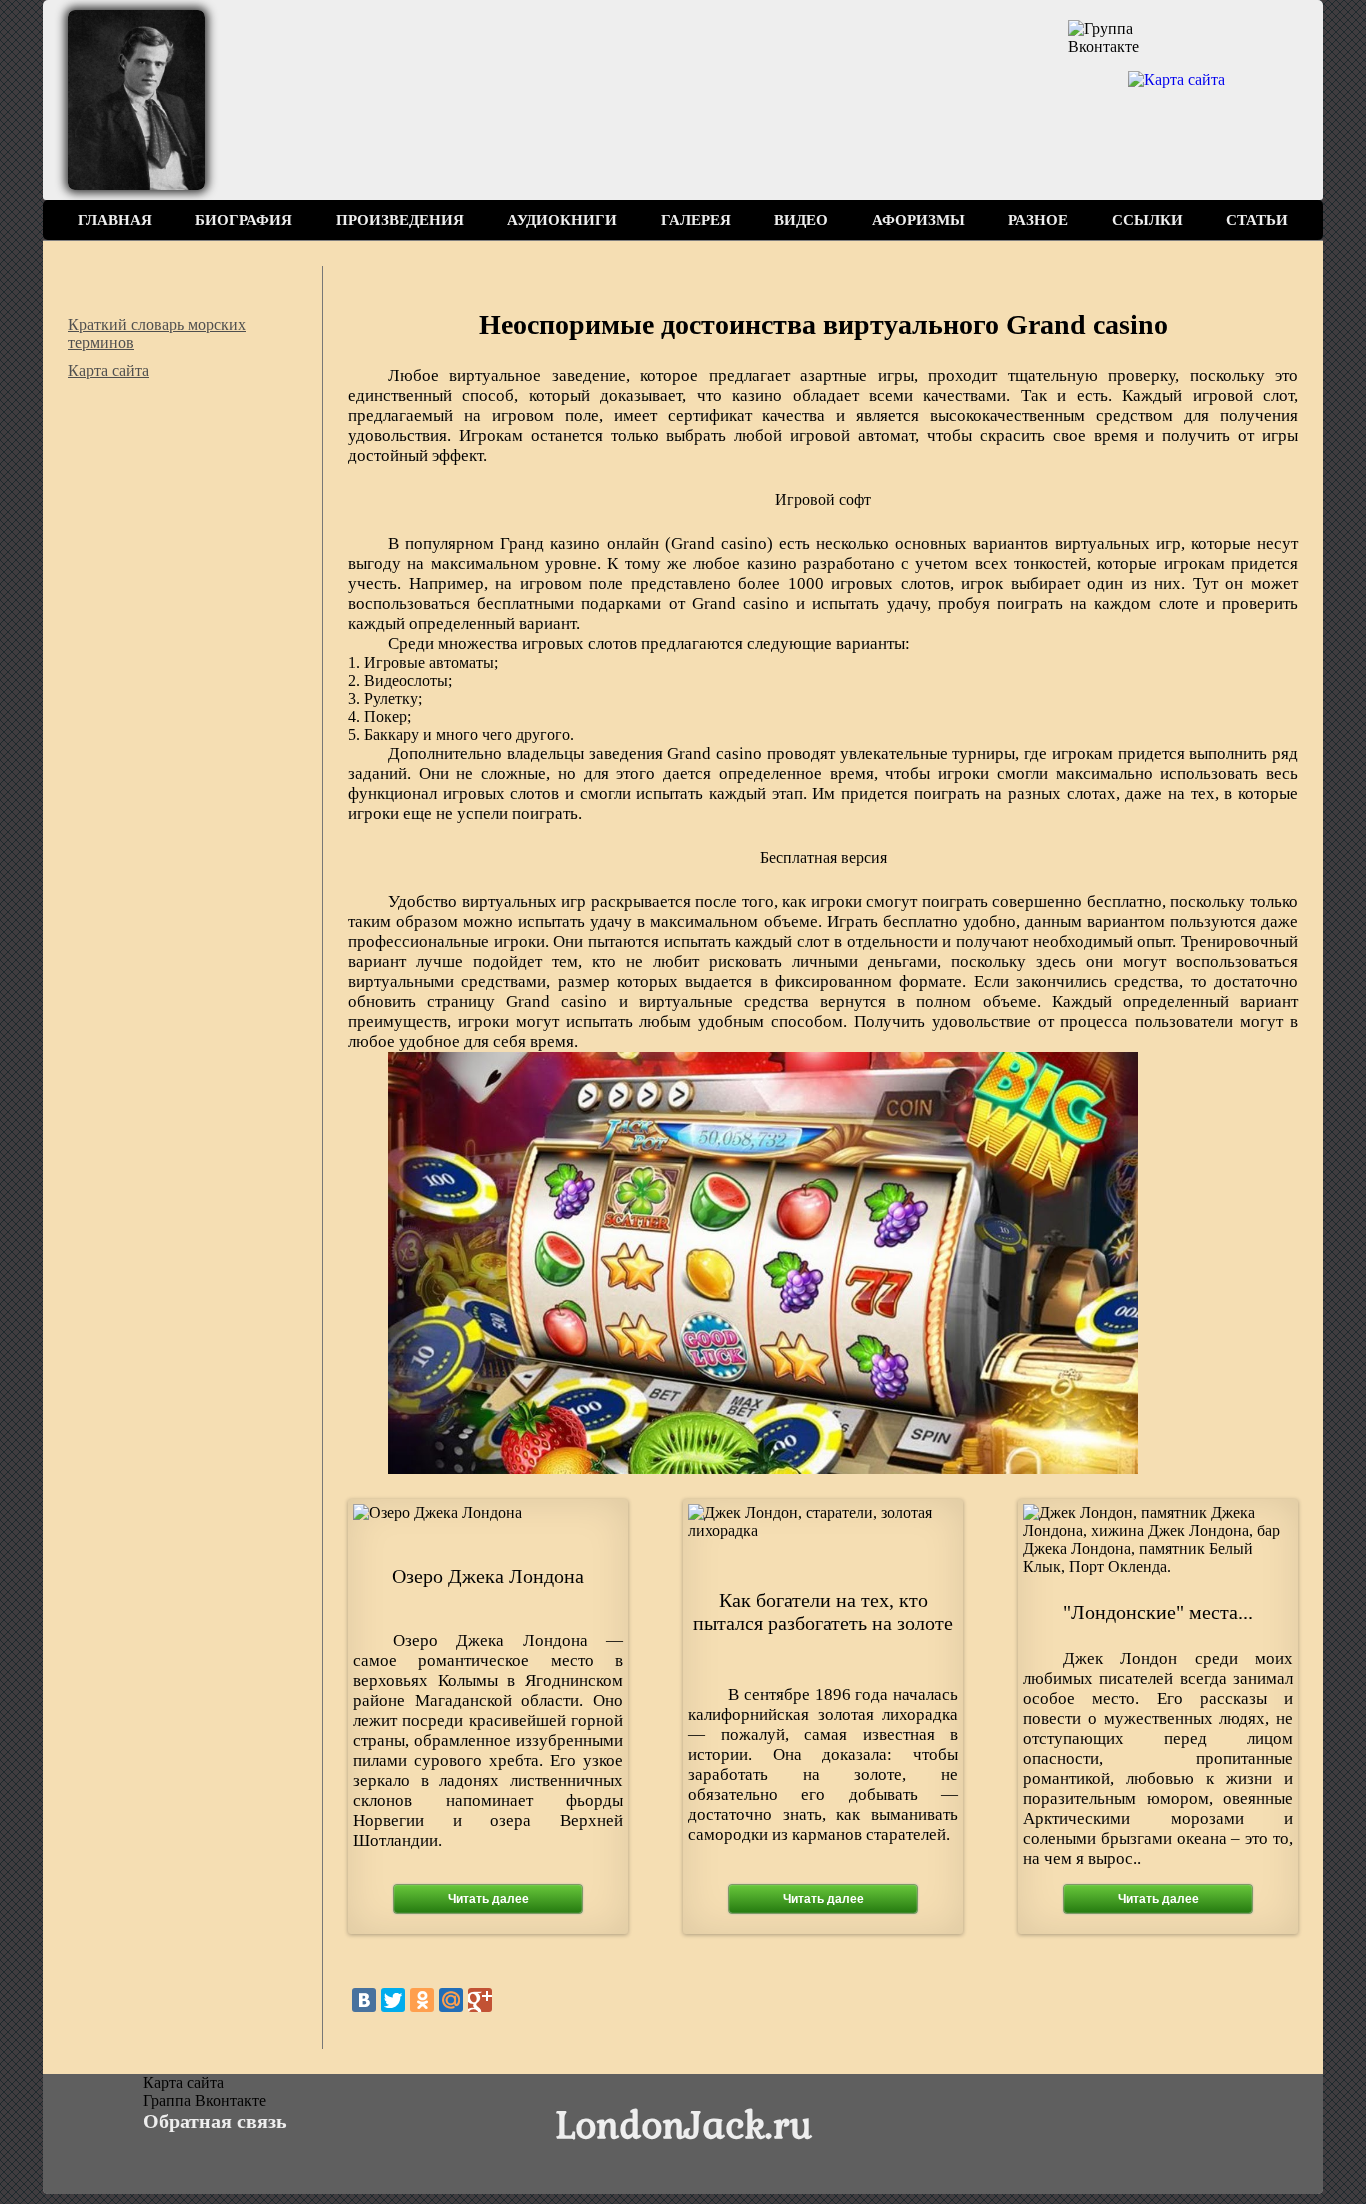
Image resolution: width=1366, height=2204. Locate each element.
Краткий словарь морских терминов (157, 333)
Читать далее (488, 1899)
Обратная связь (215, 2121)
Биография (243, 220)
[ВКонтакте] (364, 2000)
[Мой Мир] (451, 2000)
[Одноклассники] (422, 2000)
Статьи (1257, 220)
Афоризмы (918, 220)
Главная (115, 220)
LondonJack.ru (683, 2123)
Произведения (400, 220)
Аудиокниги (562, 220)
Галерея (696, 220)
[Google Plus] (480, 2000)
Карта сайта (108, 370)
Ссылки (1147, 220)
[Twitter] (393, 2000)
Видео (801, 220)
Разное (1038, 220)
